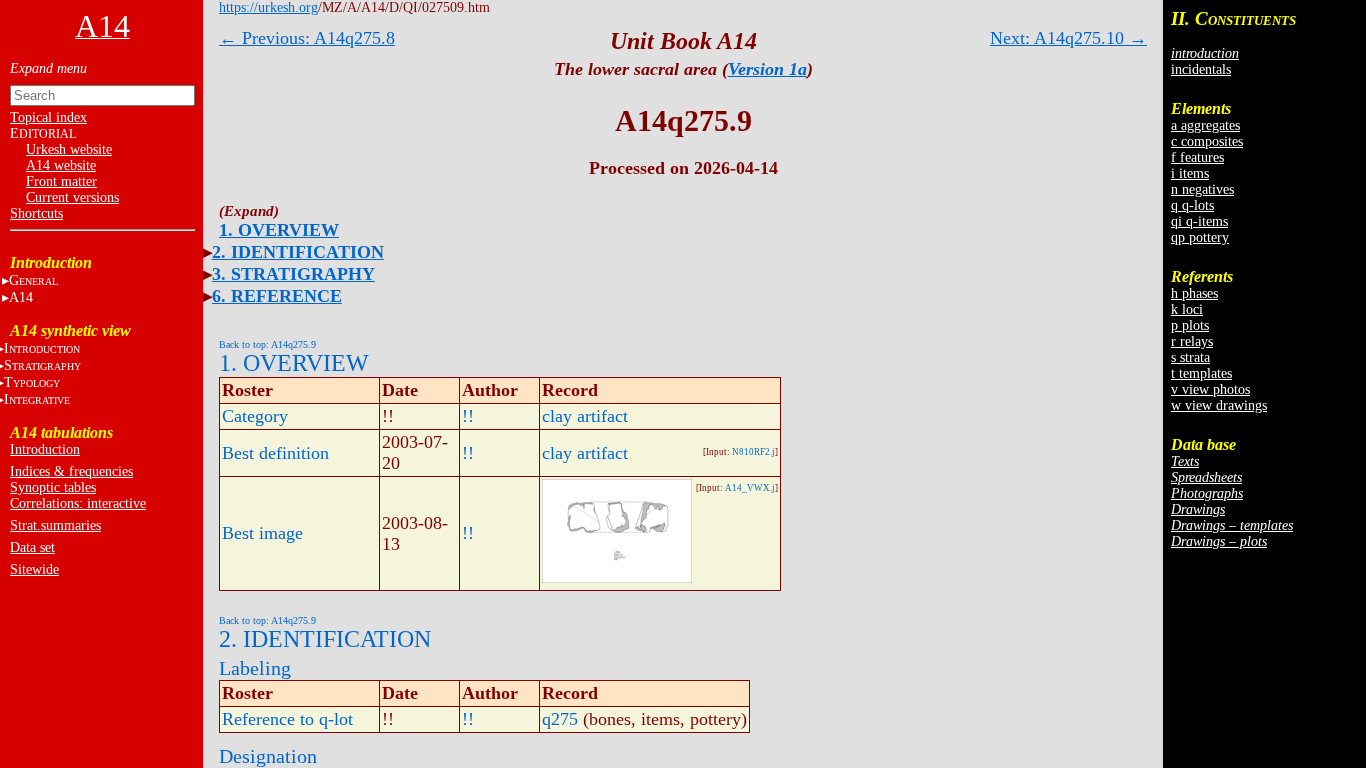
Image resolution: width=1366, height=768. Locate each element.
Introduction (45, 449)
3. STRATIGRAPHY (293, 274)
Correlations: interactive (78, 503)
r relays (1192, 341)
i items (1190, 173)
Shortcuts (36, 213)
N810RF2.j (753, 452)
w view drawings (1219, 405)
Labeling (255, 668)
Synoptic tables (53, 487)
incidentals (1201, 69)
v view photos (1210, 389)
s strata (1190, 357)
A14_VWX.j (750, 488)
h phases (1194, 293)
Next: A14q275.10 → (1068, 38)
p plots (1190, 325)
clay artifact (585, 416)
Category (255, 416)
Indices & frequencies (71, 471)
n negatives (1202, 189)
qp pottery (1200, 237)
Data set (32, 547)
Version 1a (767, 69)
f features (1197, 157)
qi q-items (1199, 221)
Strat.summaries (55, 525)
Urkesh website (69, 149)
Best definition (275, 453)
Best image (262, 533)
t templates (1201, 373)
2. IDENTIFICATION (298, 252)
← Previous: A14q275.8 (307, 38)
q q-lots (1192, 205)
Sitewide (34, 569)
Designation (268, 756)
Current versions (72, 197)
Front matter (61, 181)
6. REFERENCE (277, 296)
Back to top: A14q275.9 (267, 344)
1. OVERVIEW (279, 230)
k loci (1187, 309)
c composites (1207, 141)
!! (468, 416)
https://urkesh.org (268, 7)
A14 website (61, 165)
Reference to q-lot (287, 719)
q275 (560, 719)
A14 (21, 297)
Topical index (48, 117)
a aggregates (1205, 125)
